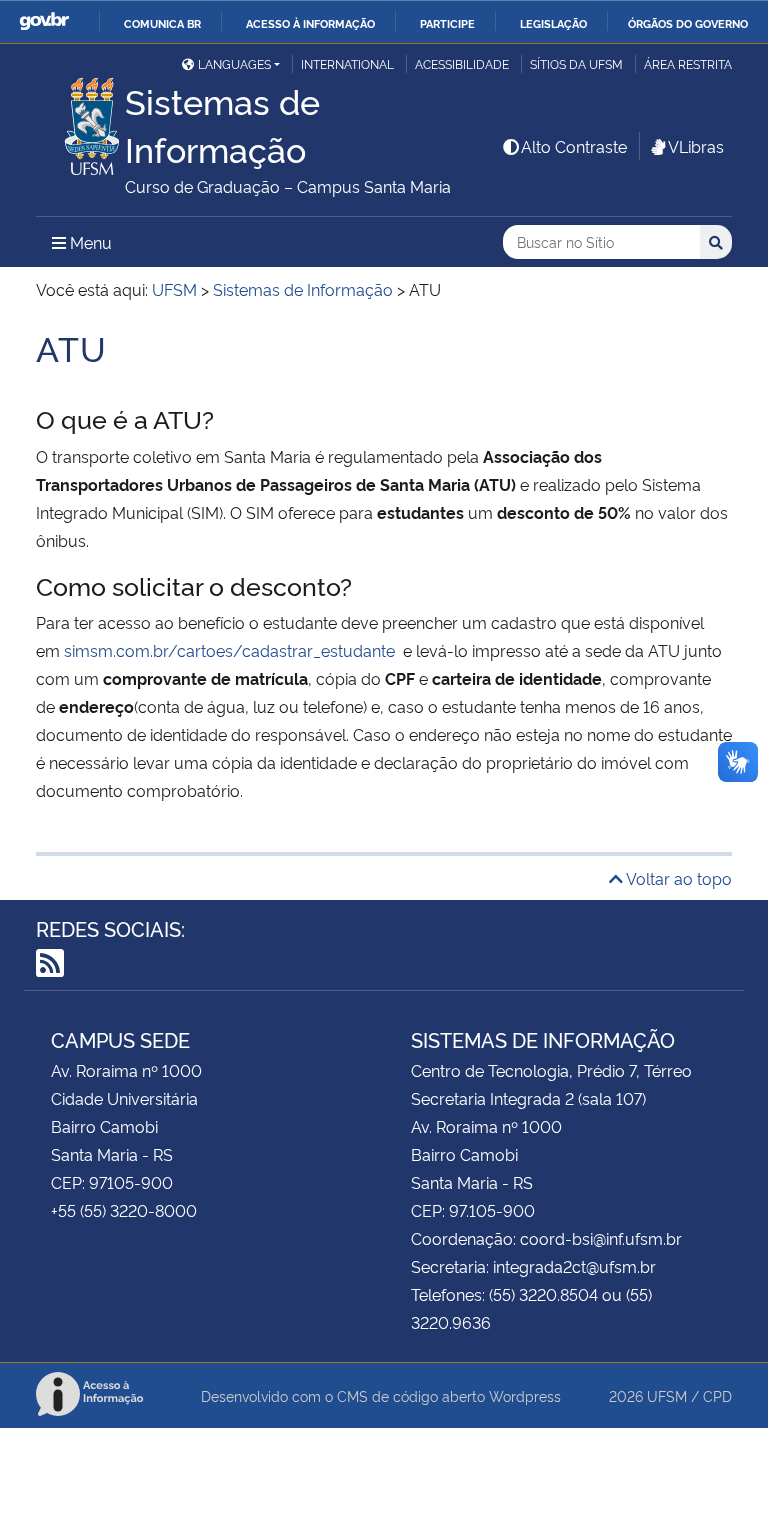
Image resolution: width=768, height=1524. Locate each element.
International (347, 63)
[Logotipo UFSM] (80, 121)
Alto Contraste (574, 146)
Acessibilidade (462, 63)
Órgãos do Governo (688, 23)
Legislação (553, 23)
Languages (234, 63)
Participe (447, 23)
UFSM (667, 1395)
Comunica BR (162, 23)
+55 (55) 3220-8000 (124, 1210)
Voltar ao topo (677, 878)
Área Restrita (688, 63)
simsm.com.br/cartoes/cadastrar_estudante (231, 650)
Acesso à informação (310, 23)
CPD (717, 1395)
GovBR (44, 21)
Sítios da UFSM (576, 63)
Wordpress (525, 1395)
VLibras (696, 146)
